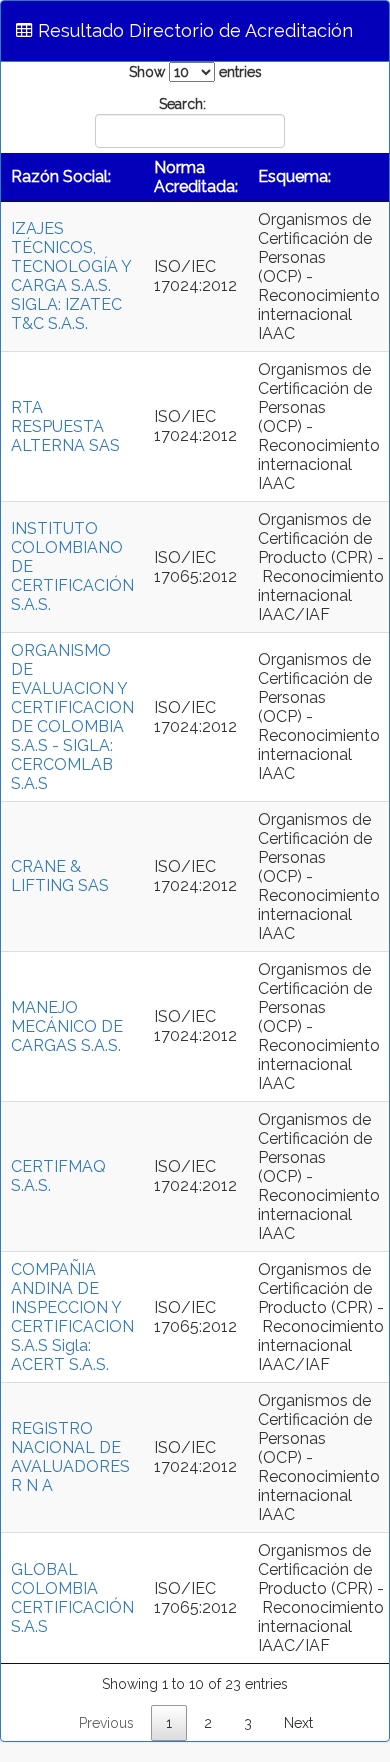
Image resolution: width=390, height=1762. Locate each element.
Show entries (195, 72)
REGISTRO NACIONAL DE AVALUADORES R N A (70, 1457)
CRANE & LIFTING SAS (60, 876)
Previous (106, 1723)
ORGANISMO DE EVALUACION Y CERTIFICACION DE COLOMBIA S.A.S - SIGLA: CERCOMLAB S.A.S (72, 717)
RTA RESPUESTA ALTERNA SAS (65, 426)
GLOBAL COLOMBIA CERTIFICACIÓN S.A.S (72, 1598)
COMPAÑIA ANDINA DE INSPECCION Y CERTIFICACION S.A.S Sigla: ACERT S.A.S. (72, 1317)
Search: (182, 104)
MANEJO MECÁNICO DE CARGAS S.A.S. (67, 1026)
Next (298, 1723)
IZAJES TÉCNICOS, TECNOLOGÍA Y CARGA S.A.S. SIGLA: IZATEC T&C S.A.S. (71, 276)
